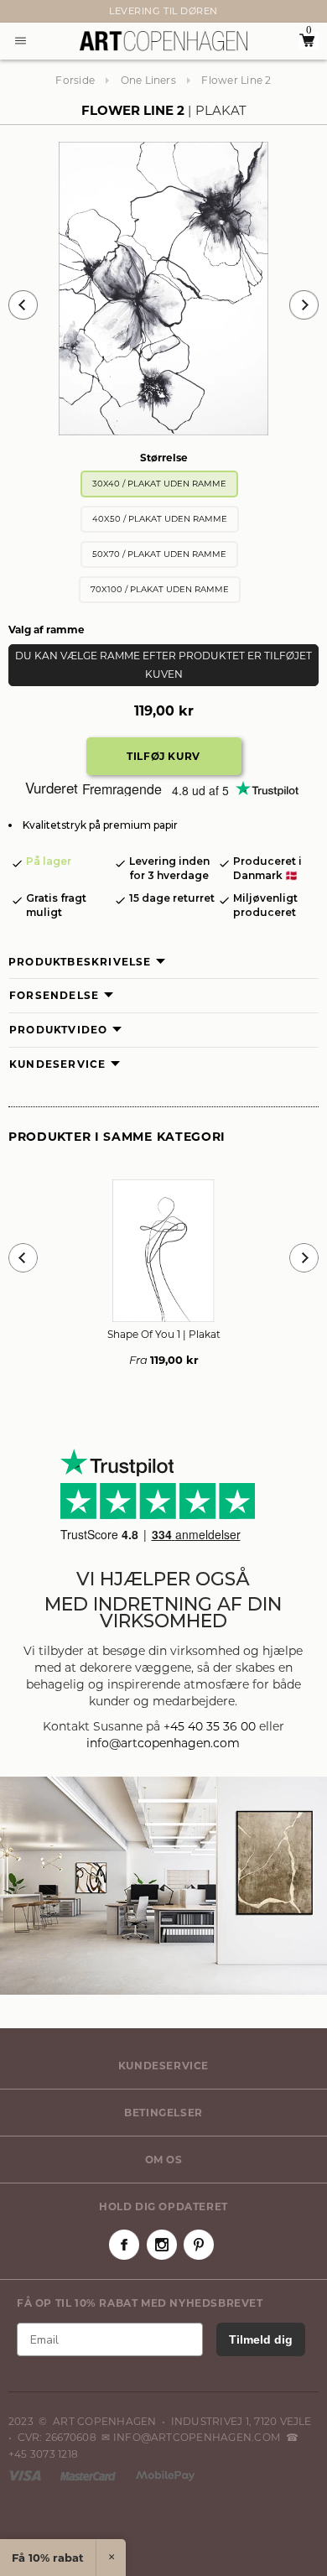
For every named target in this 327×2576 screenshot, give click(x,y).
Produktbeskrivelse (80, 962)
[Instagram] (162, 2245)
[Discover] (165, 2475)
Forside (75, 80)
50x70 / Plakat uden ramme (159, 554)
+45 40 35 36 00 (210, 1726)
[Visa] (26, 2475)
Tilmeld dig (261, 2339)
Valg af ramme (47, 630)
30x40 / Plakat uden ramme (159, 484)
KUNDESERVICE (163, 2066)
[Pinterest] (199, 2245)
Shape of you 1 (164, 1334)
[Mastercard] (89, 2475)
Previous (23, 305)
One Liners (148, 80)
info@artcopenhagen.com (163, 1743)
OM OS (164, 2160)
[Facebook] (124, 2245)
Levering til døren (163, 11)
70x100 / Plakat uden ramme (160, 589)
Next (17, 12)
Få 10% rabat (48, 2558)
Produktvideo (58, 1030)
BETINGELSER (163, 2113)
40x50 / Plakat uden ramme (160, 519)
